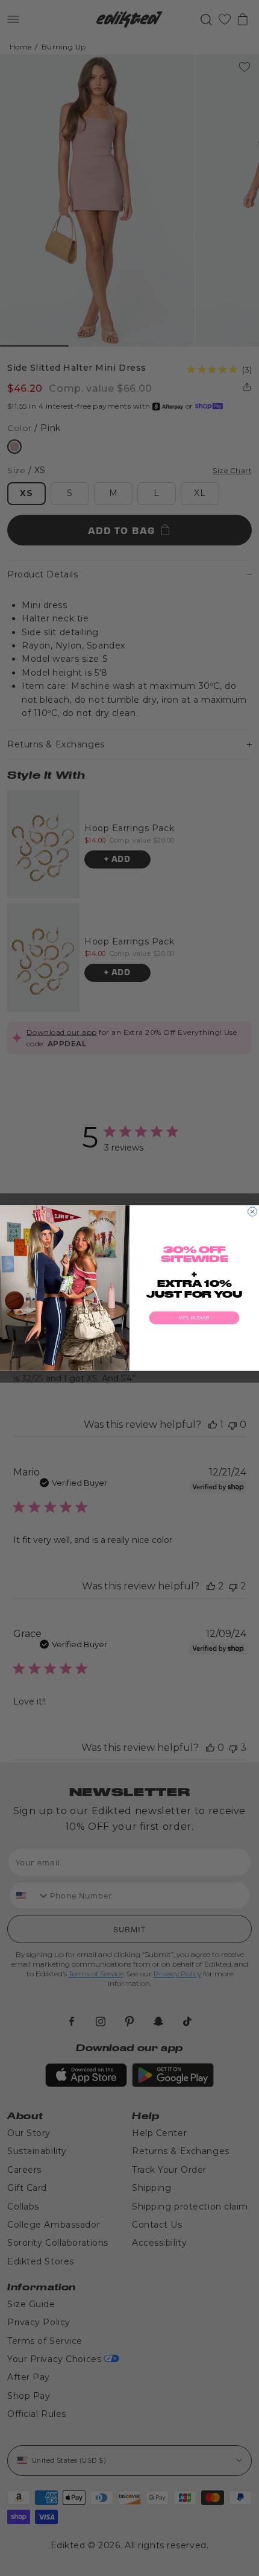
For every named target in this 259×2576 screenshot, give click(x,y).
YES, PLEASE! (194, 1318)
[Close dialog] (253, 1212)
